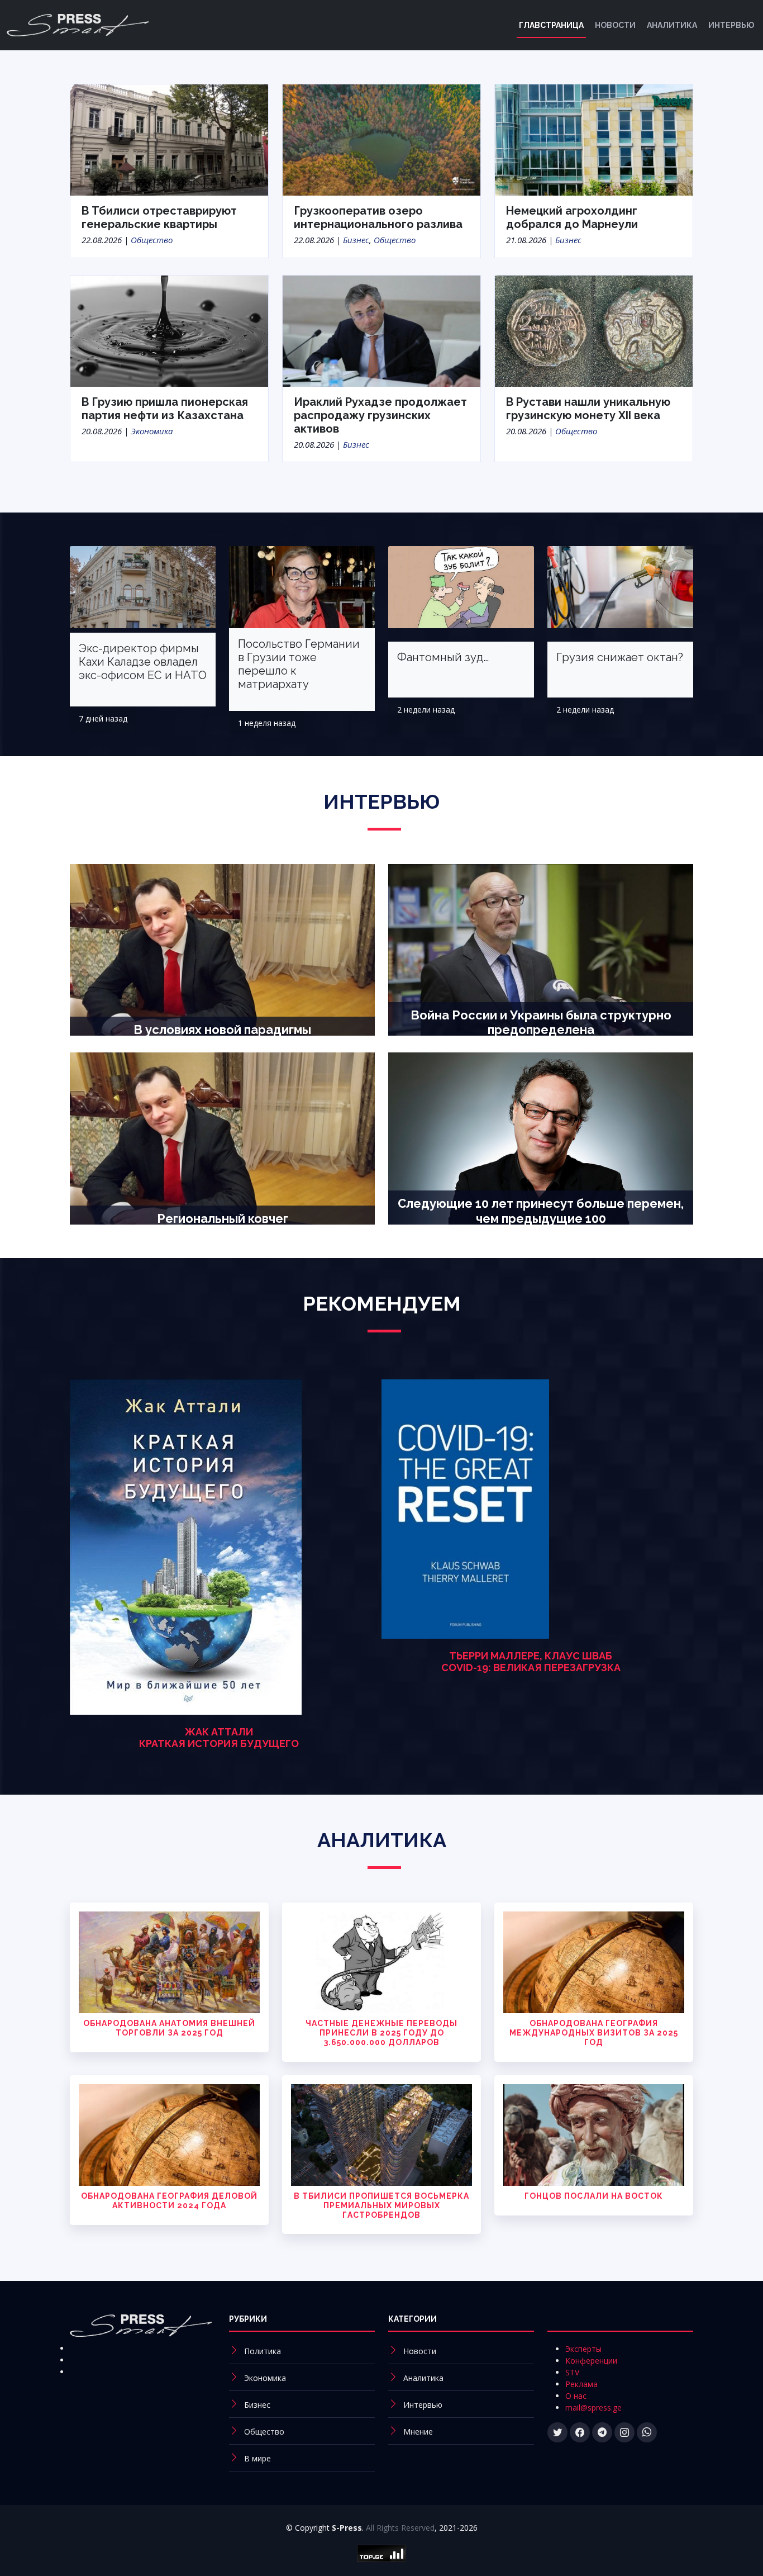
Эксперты (583, 2349)
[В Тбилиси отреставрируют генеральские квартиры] (169, 139)
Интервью (731, 25)
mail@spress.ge (593, 2407)
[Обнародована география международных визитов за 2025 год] (594, 1961)
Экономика (152, 431)
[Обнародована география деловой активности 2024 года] (169, 2134)
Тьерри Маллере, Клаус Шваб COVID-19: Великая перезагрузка (531, 1662)
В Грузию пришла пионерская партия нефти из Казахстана (165, 409)
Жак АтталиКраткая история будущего (219, 1738)
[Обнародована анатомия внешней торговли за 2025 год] (169, 1961)
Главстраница (551, 25)
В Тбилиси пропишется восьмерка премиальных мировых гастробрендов (381, 2205)
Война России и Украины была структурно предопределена (541, 1022)
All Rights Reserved (400, 2528)
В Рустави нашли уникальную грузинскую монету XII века (588, 409)
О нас (576, 2396)
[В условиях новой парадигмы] (222, 949)
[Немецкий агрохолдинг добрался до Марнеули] (594, 139)
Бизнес (356, 240)
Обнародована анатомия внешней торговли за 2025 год (169, 2028)
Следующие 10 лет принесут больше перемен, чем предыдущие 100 (541, 1211)
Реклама (581, 2384)
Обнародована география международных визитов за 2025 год (594, 2033)
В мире (257, 2458)
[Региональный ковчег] (222, 1137)
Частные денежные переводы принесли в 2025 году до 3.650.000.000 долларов (381, 2033)
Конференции (591, 2361)
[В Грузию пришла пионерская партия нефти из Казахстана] (169, 330)
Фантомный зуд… (443, 657)
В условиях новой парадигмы (222, 1030)
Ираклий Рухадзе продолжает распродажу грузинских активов (380, 415)
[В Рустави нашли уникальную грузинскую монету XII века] (594, 330)
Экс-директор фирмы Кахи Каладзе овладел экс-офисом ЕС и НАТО (143, 662)
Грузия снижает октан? (620, 657)
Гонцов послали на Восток (594, 2196)
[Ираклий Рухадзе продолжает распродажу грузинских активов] (381, 330)
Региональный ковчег (223, 1218)
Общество (152, 240)
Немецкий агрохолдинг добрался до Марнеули (572, 217)
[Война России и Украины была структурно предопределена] (541, 949)
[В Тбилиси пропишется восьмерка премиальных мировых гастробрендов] (381, 2134)
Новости (615, 25)
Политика (263, 2351)
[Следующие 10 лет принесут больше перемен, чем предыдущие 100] (541, 1137)
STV (572, 2372)
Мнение (418, 2432)
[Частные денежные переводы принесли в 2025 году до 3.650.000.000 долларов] (381, 1961)
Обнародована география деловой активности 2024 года (169, 2201)
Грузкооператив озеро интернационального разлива (378, 217)
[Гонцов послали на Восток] (594, 2134)
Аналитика (672, 25)
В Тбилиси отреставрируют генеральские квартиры (159, 217)
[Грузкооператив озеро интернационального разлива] (381, 139)
